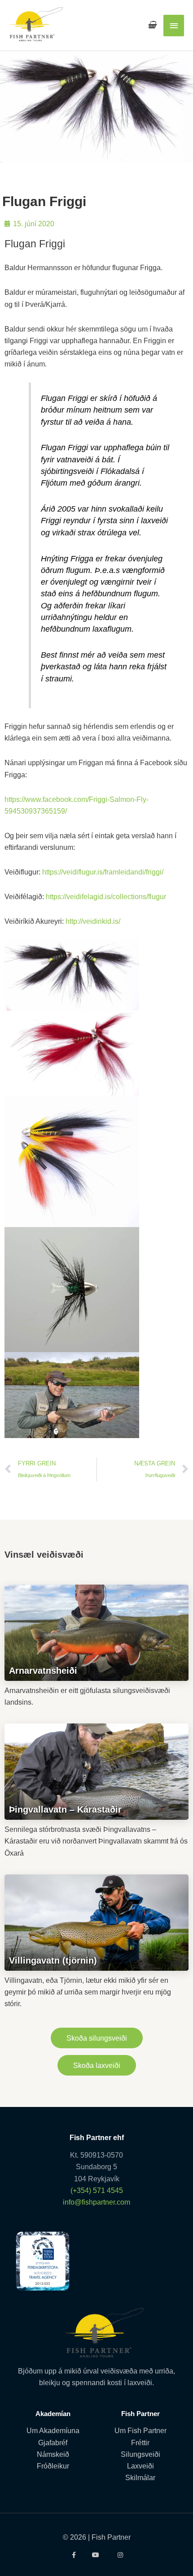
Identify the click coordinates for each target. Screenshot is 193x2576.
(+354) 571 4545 (97, 2190)
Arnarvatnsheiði (43, 1671)
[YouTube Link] (97, 2555)
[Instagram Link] (120, 2555)
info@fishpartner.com (96, 2202)
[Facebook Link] (73, 2555)
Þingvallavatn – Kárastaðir (65, 1809)
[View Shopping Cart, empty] (152, 25)
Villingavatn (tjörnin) (53, 1960)
